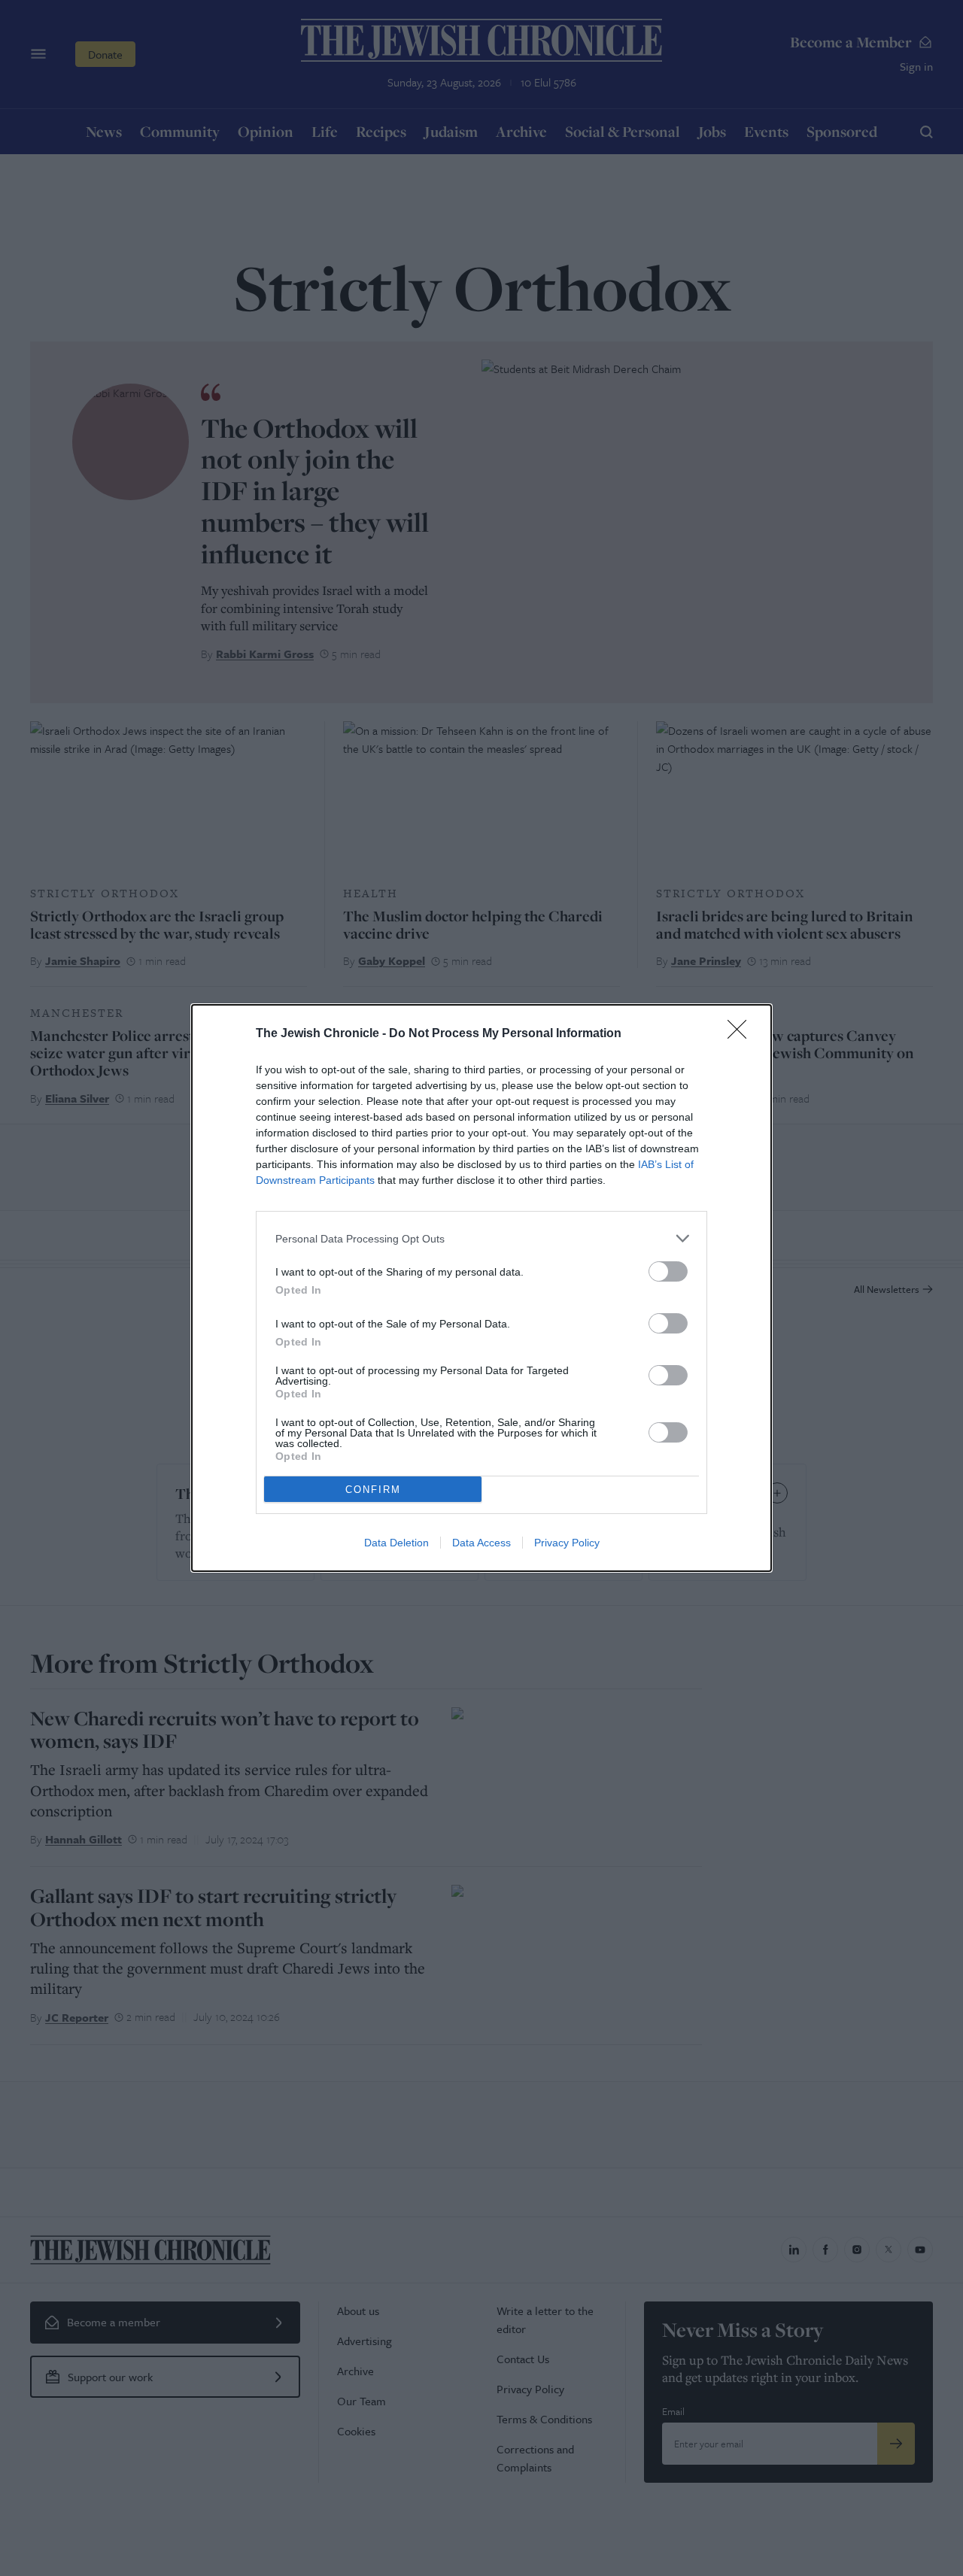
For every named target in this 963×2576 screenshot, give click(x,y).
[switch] (668, 1271)
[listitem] (481, 1238)
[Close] (742, 1034)
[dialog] (481, 1288)
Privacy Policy (567, 1543)
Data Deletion (396, 1543)
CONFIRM (373, 1490)
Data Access (481, 1543)
